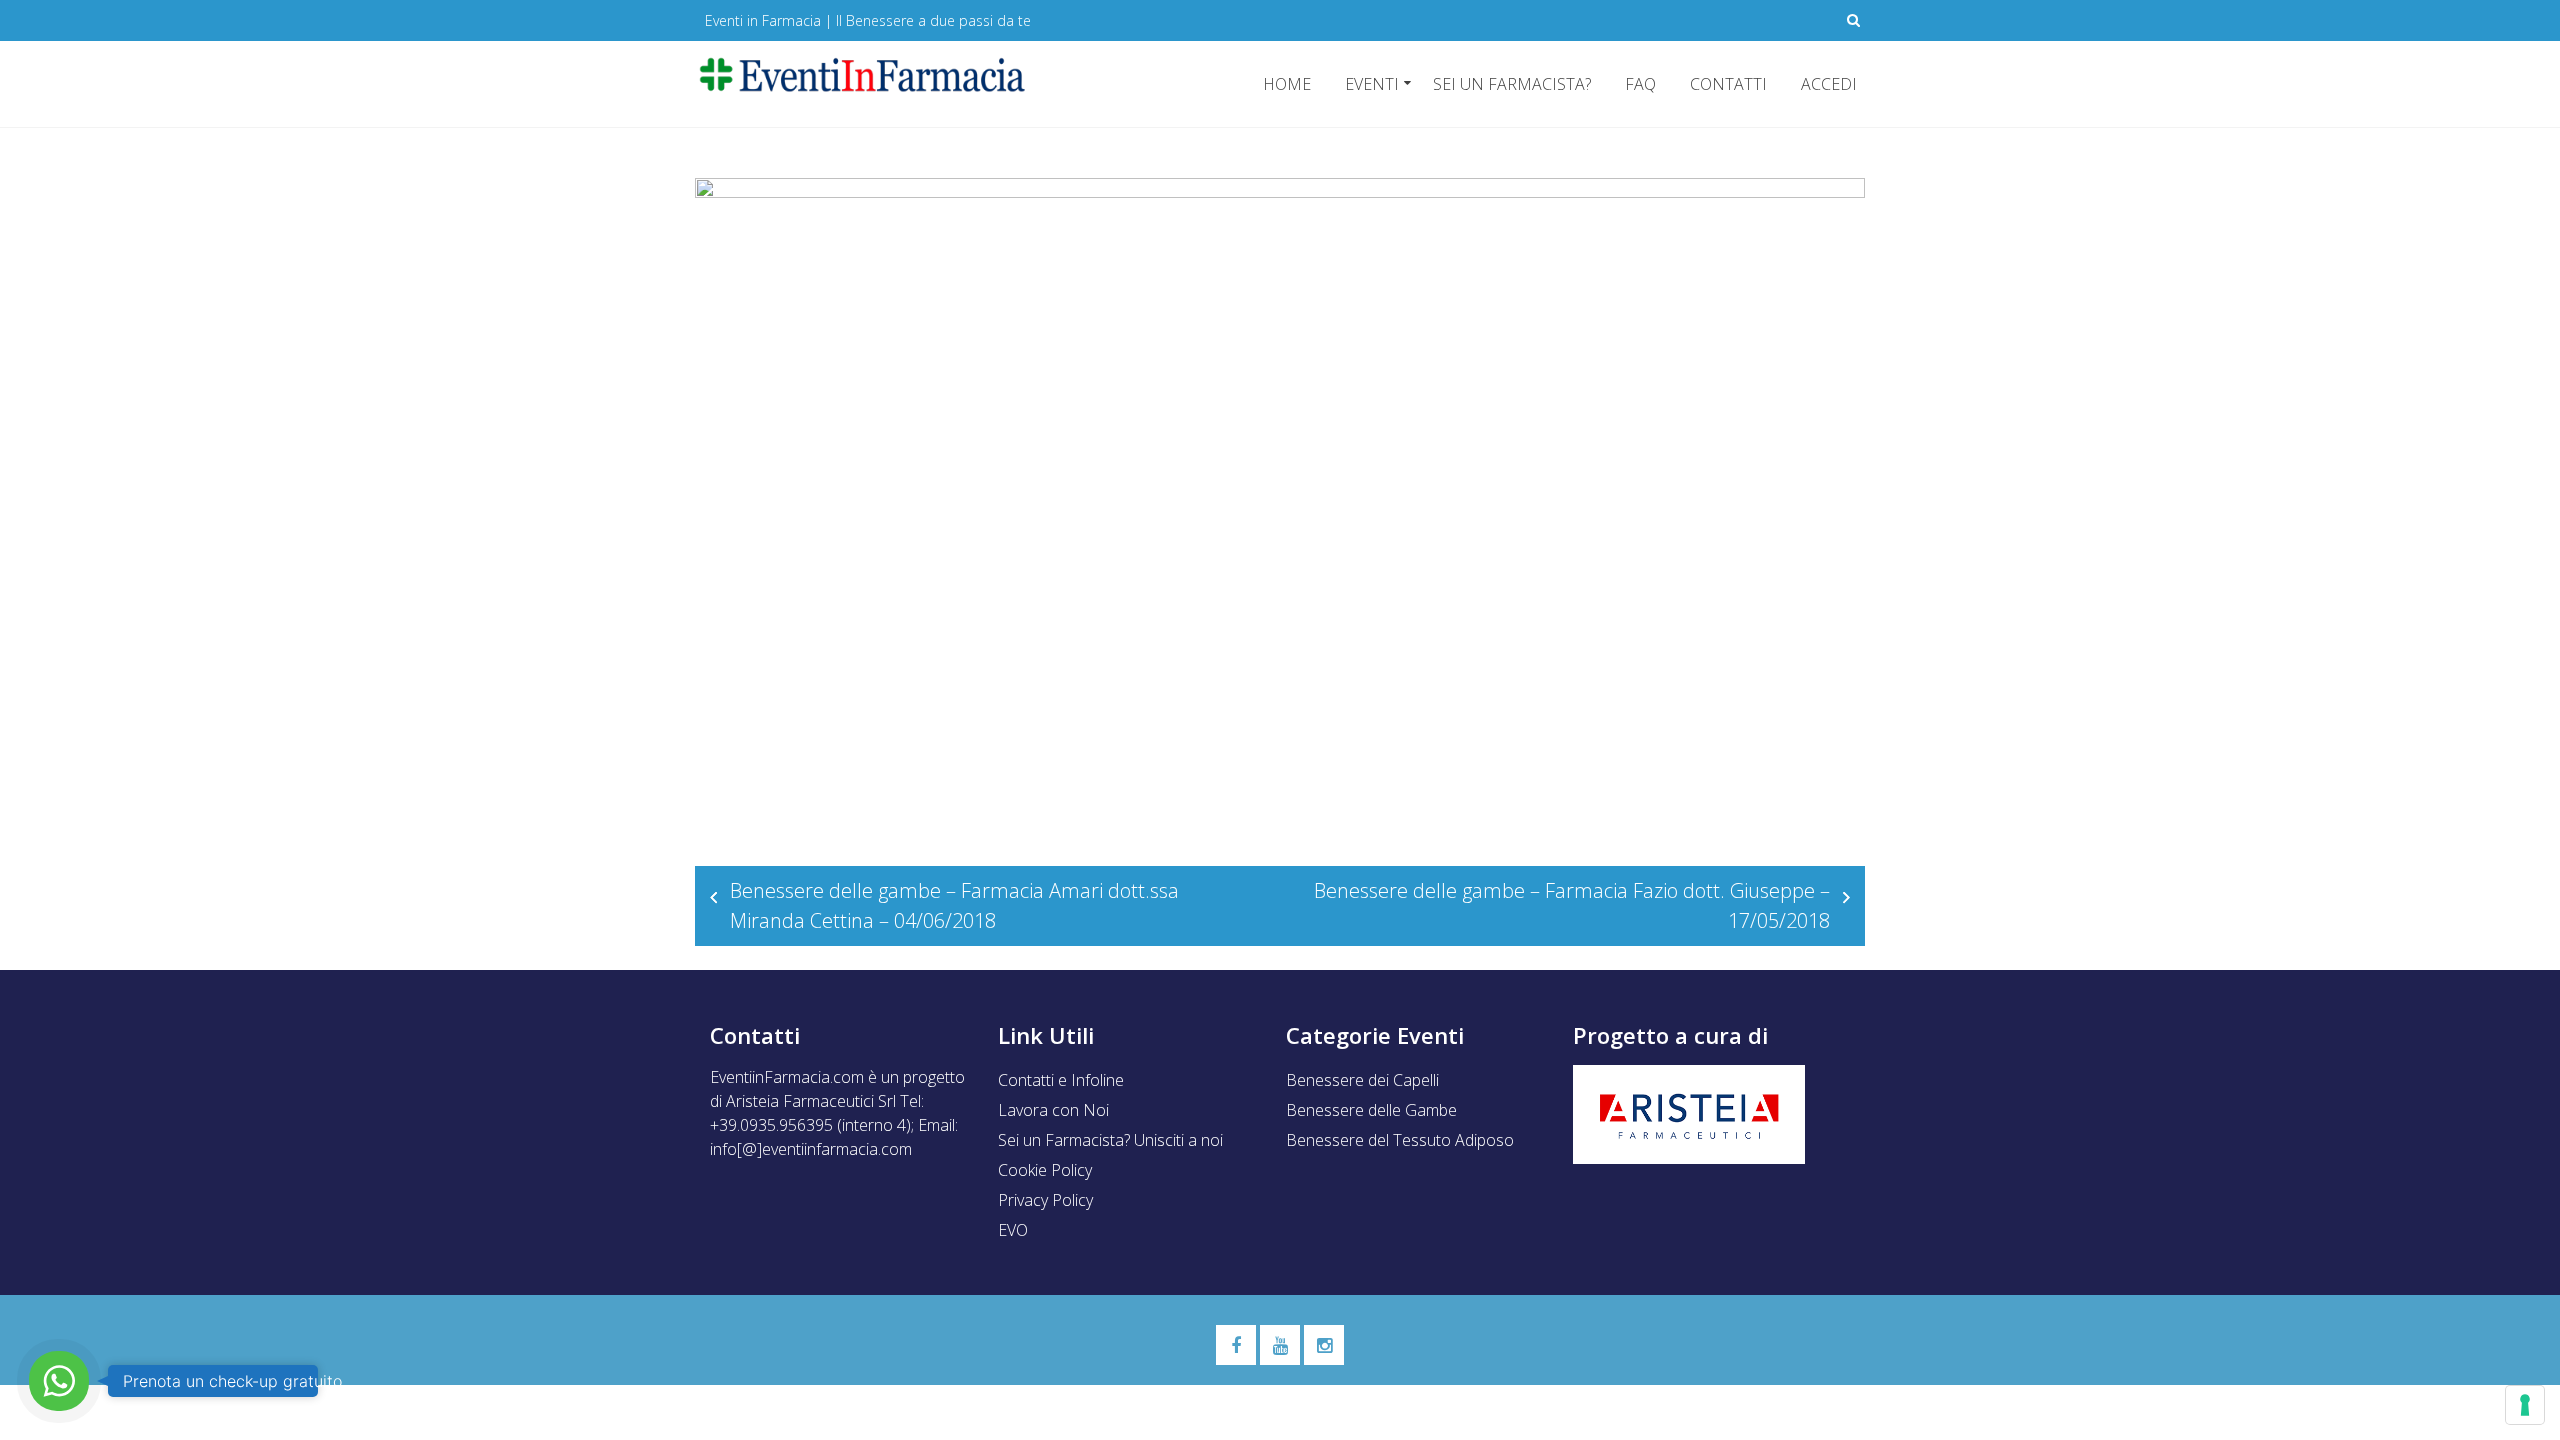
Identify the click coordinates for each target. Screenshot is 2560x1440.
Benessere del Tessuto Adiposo (1400, 1140)
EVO (1013, 1230)
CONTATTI (1728, 84)
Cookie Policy (1045, 1170)
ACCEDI (1829, 84)
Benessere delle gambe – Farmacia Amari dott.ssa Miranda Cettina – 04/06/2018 (954, 905)
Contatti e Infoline (1061, 1080)
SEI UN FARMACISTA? (1512, 84)
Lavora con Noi (1053, 1110)
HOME (1287, 84)
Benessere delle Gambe (1371, 1110)
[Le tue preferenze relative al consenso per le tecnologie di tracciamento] (2525, 1405)
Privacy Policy (1045, 1200)
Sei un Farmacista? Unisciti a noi (1110, 1140)
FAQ (1640, 84)
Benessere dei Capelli (1362, 1080)
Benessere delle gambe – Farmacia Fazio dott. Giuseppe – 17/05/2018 (1572, 905)
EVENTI (1372, 84)
